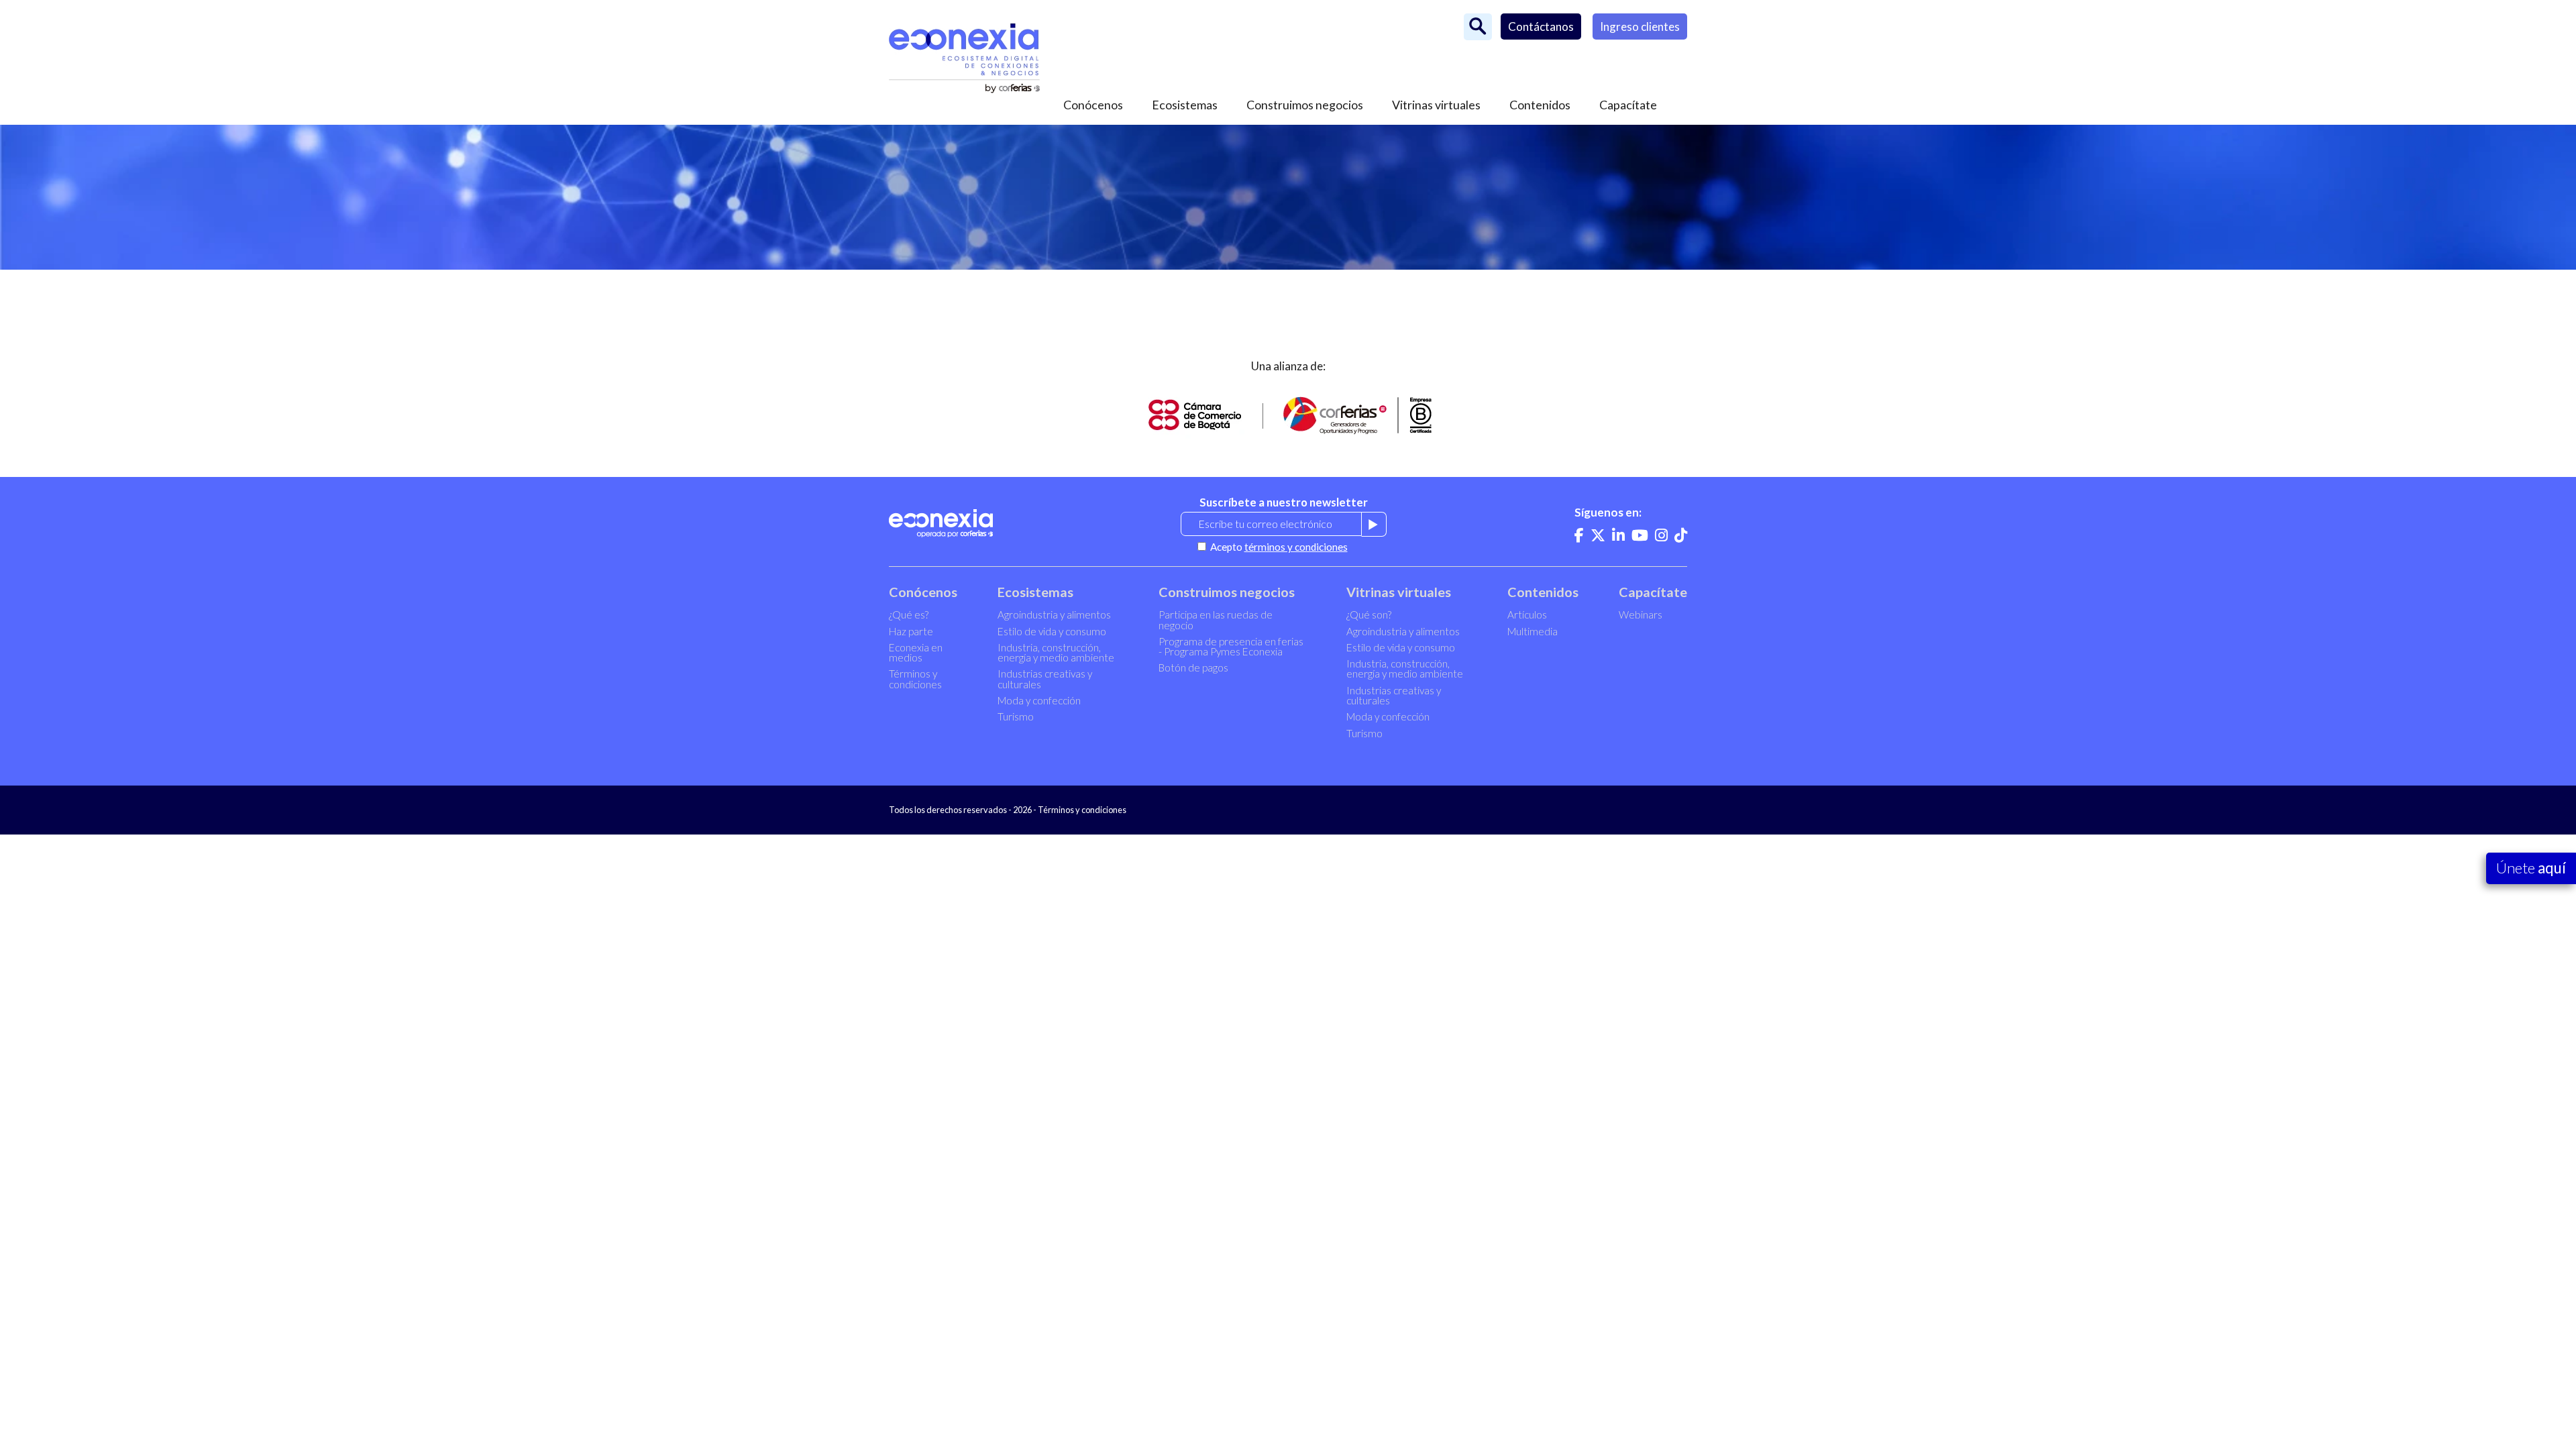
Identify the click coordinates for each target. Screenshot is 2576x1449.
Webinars (1641, 614)
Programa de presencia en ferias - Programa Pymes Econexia (1231, 646)
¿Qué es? (909, 614)
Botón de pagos (1193, 667)
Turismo (1016, 716)
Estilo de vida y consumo (1052, 631)
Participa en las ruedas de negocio (1216, 620)
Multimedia (1533, 631)
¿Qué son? (1369, 614)
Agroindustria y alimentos (1054, 614)
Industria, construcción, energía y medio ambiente (1056, 652)
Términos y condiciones (915, 679)
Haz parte (911, 631)
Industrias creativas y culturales (1045, 679)
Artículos (1527, 614)
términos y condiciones (1296, 547)
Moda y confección (1039, 700)
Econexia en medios (916, 652)
